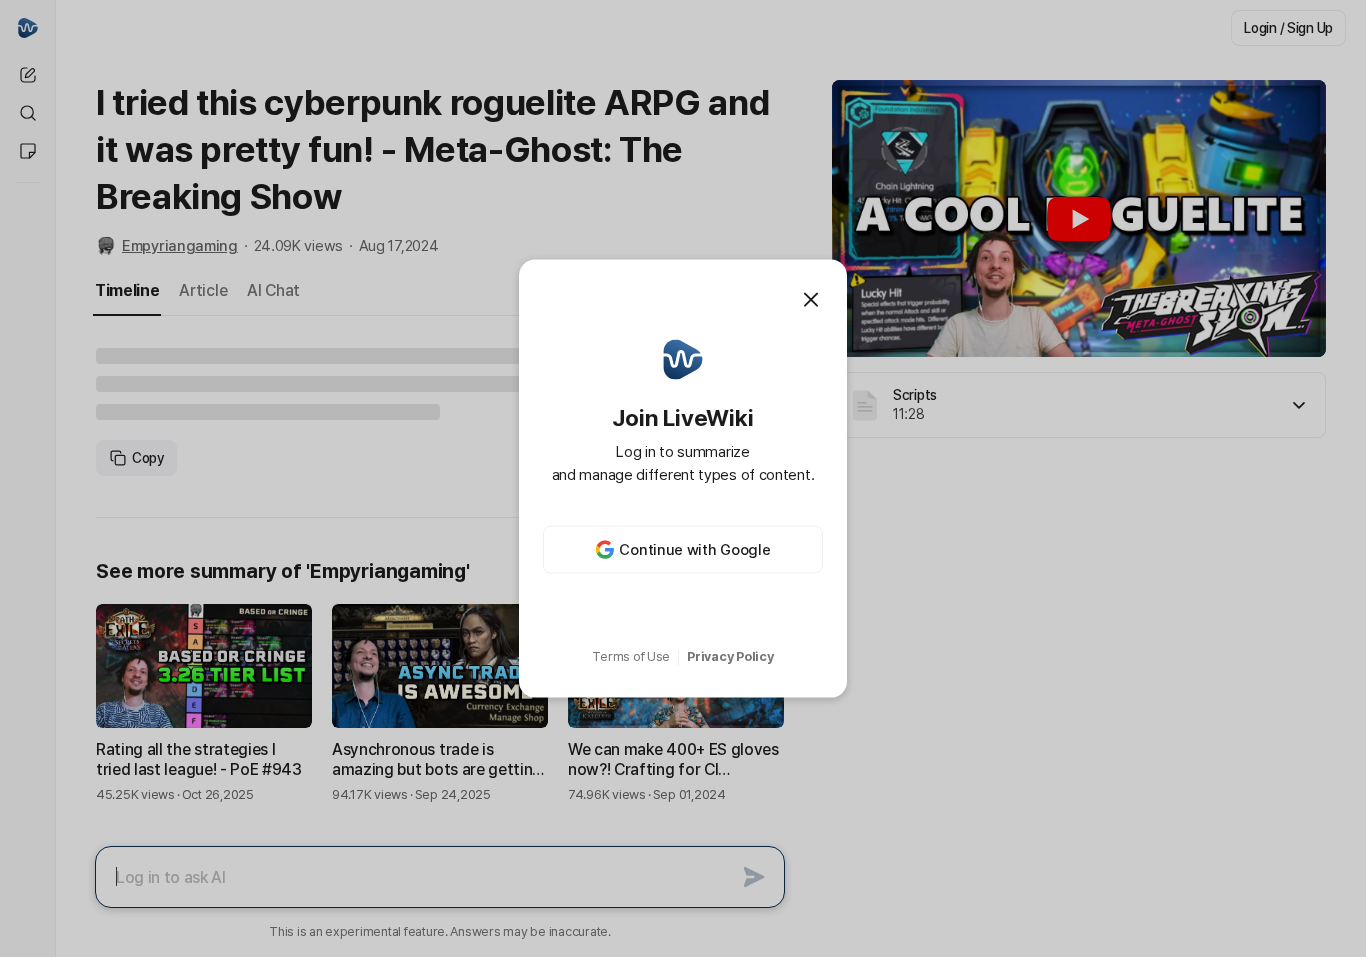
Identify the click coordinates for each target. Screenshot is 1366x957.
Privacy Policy (730, 656)
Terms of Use (631, 656)
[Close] (811, 299)
